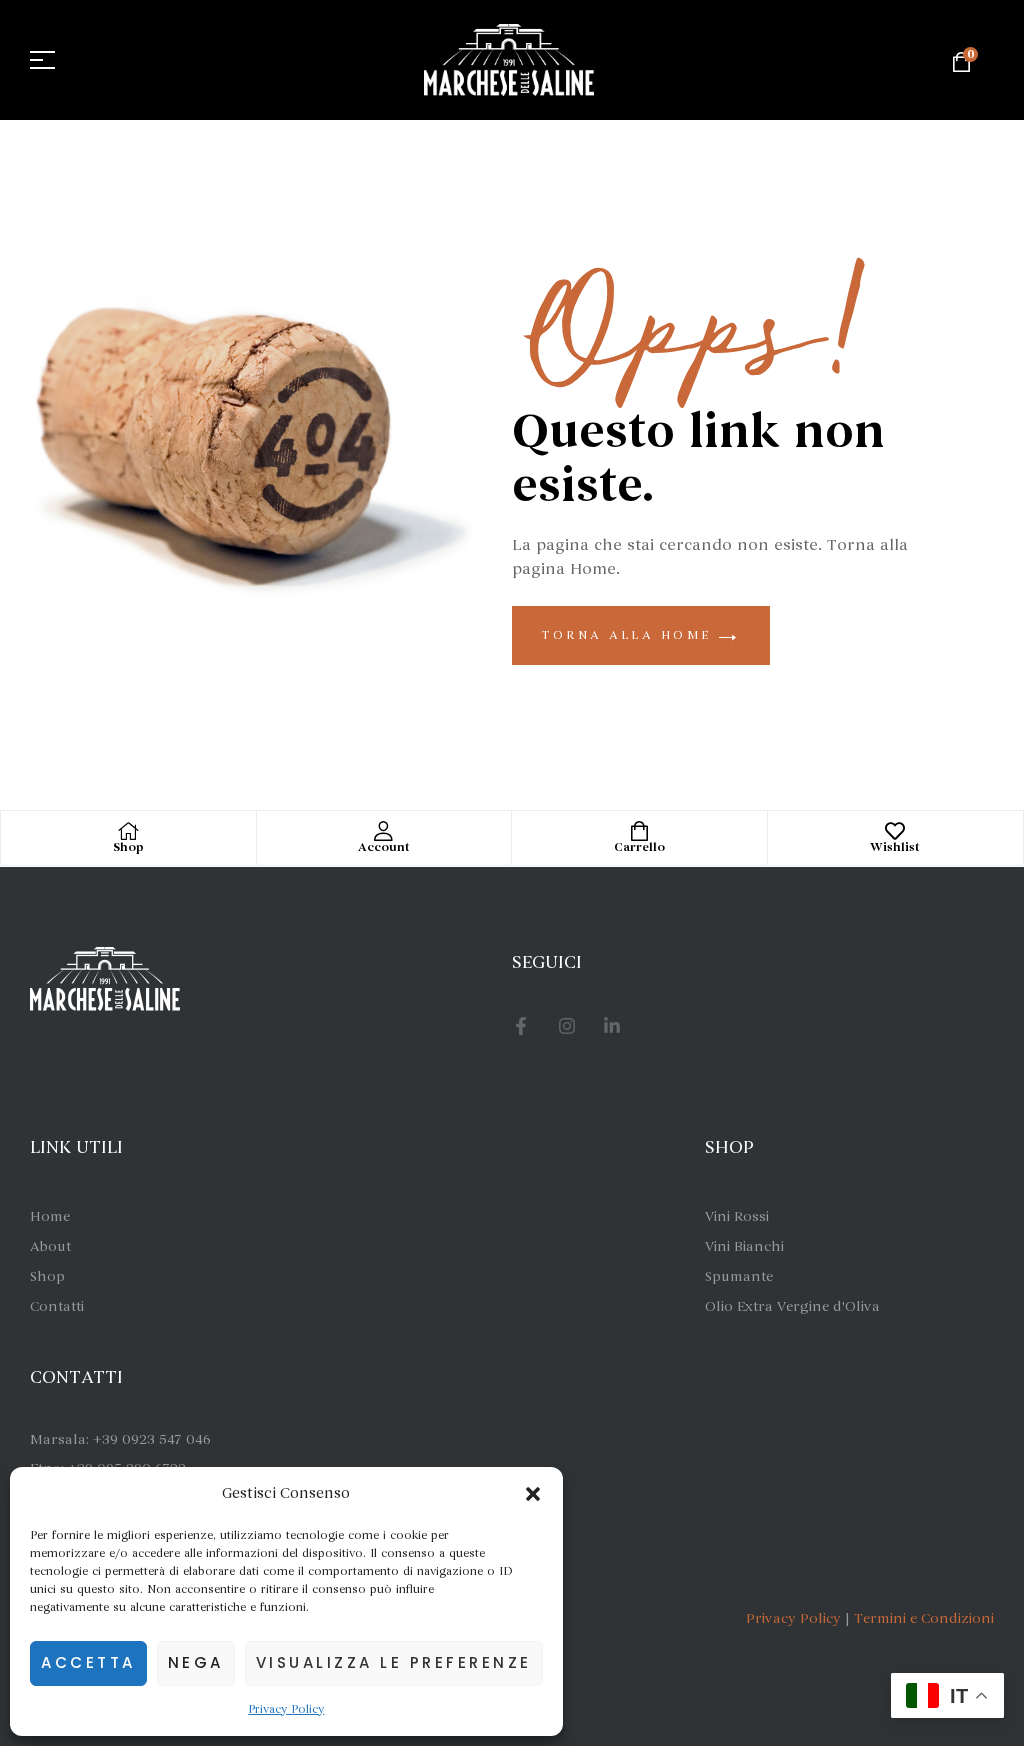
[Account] (384, 831)
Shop (128, 847)
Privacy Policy (286, 1709)
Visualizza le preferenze (394, 1662)
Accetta (88, 1662)
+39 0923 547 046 (152, 1439)
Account (384, 847)
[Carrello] (639, 831)
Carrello (639, 847)
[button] (533, 1494)
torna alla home (630, 635)
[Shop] (128, 831)
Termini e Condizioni (924, 1618)
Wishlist (895, 847)
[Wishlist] (895, 831)
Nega (196, 1662)
